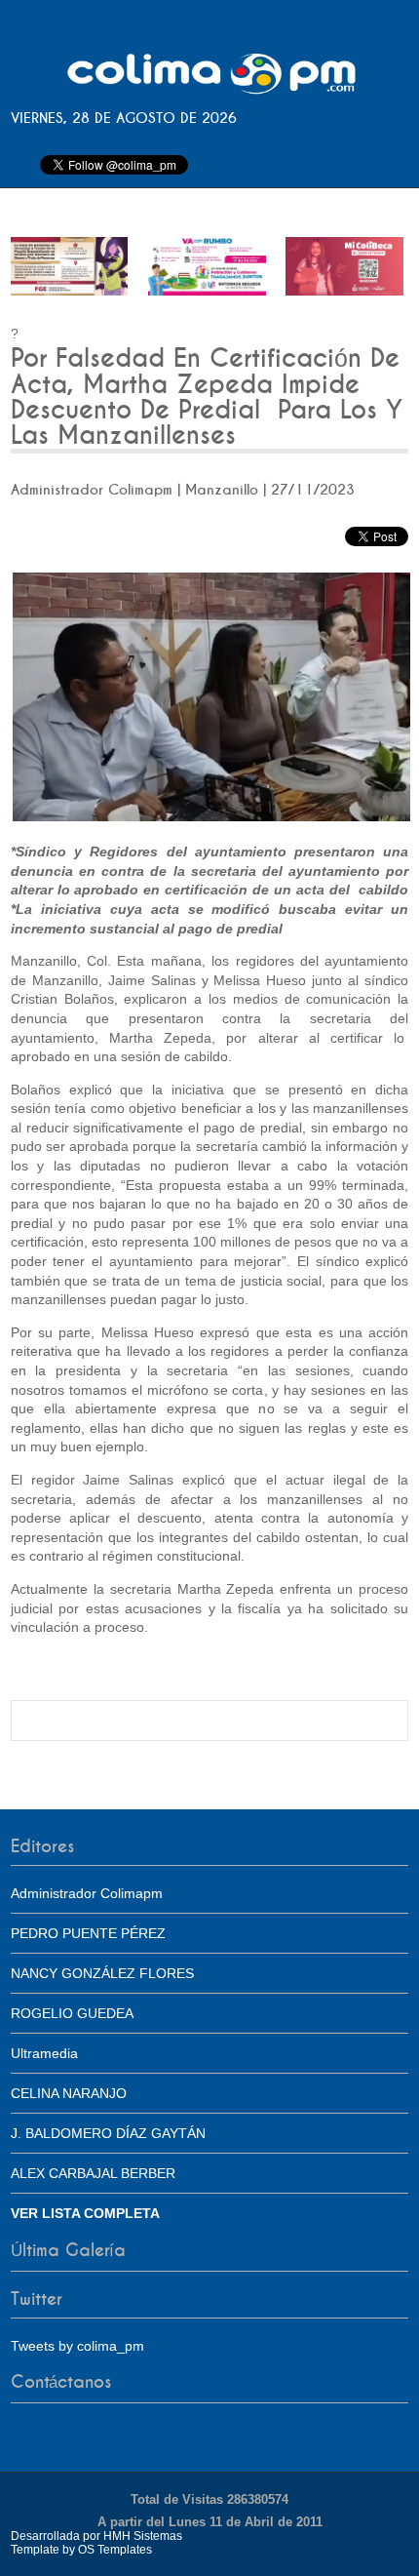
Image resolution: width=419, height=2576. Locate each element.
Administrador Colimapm (87, 1893)
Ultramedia (44, 2053)
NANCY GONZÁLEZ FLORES (102, 1973)
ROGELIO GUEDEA (72, 2013)
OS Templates (115, 2550)
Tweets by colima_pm (77, 2346)
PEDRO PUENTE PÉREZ (88, 1933)
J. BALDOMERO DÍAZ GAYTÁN (108, 2133)
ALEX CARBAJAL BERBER (93, 2173)
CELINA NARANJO (69, 2093)
